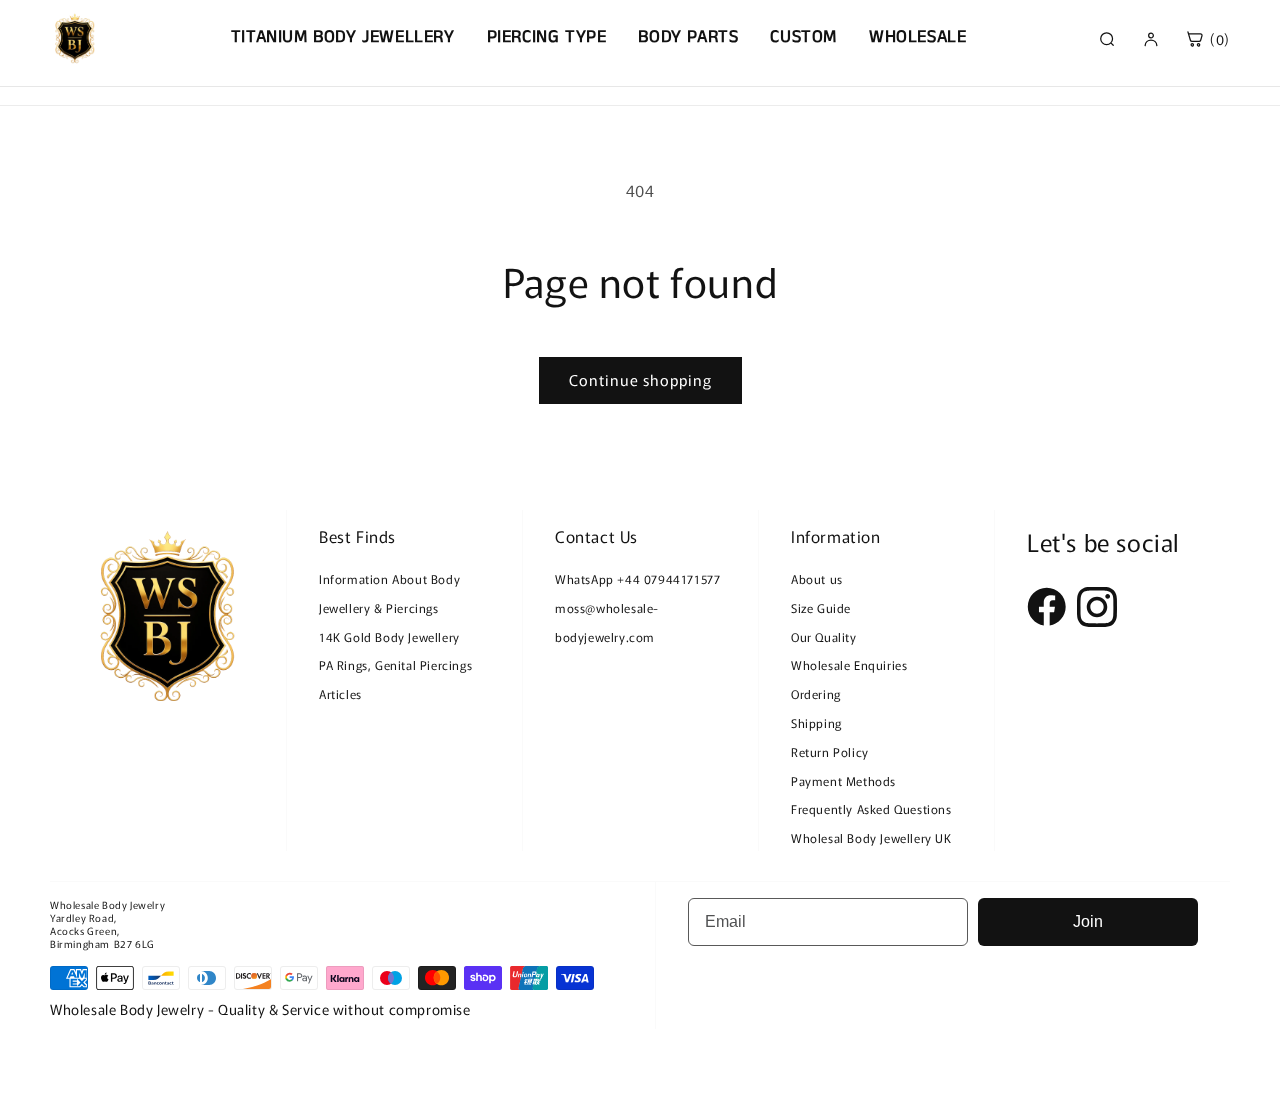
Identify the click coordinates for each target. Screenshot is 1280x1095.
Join (1088, 921)
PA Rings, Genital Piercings (395, 664)
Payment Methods (843, 780)
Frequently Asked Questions (871, 808)
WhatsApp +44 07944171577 (637, 578)
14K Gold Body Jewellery (389, 636)
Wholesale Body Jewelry (107, 904)
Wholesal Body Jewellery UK (871, 837)
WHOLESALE (917, 37)
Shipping (816, 722)
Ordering (816, 693)
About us (817, 578)
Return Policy (830, 751)
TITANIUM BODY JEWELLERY (343, 37)
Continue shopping (640, 379)
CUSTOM (803, 37)
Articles (340, 693)
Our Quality (824, 636)
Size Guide (821, 607)
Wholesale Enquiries (849, 664)
